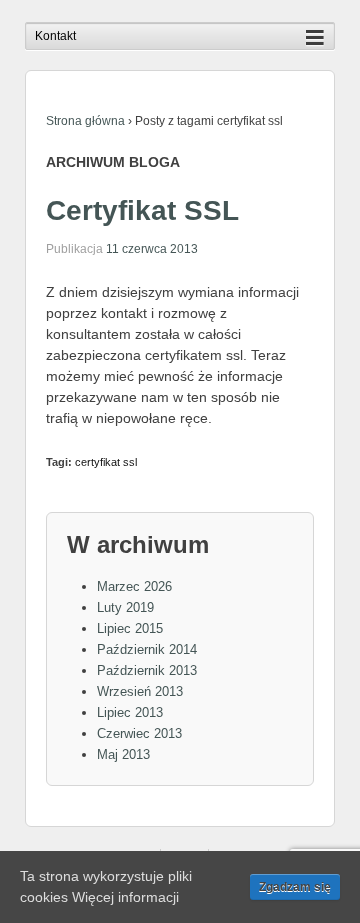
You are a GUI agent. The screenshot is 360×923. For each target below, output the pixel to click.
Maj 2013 (123, 754)
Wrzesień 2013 (140, 691)
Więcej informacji (125, 897)
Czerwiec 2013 (139, 733)
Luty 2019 (125, 607)
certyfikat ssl (106, 462)
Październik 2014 (147, 649)
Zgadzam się (295, 887)
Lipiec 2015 (130, 628)
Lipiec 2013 (130, 712)
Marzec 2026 (134, 586)
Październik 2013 (147, 670)
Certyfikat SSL (142, 210)
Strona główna (85, 121)
